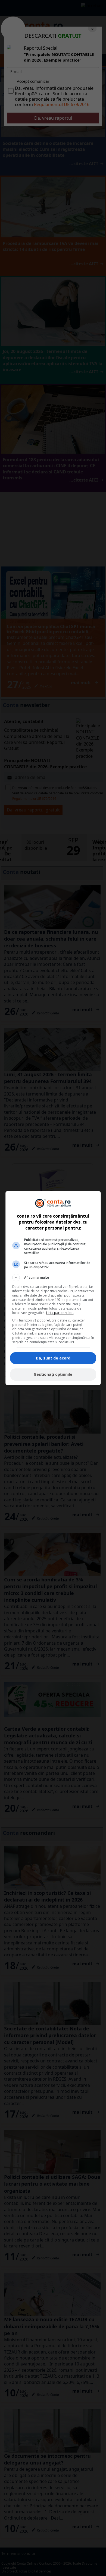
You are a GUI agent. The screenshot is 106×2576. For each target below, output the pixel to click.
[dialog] (53, 1288)
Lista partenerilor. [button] (60, 1313)
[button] (53, 1278)
